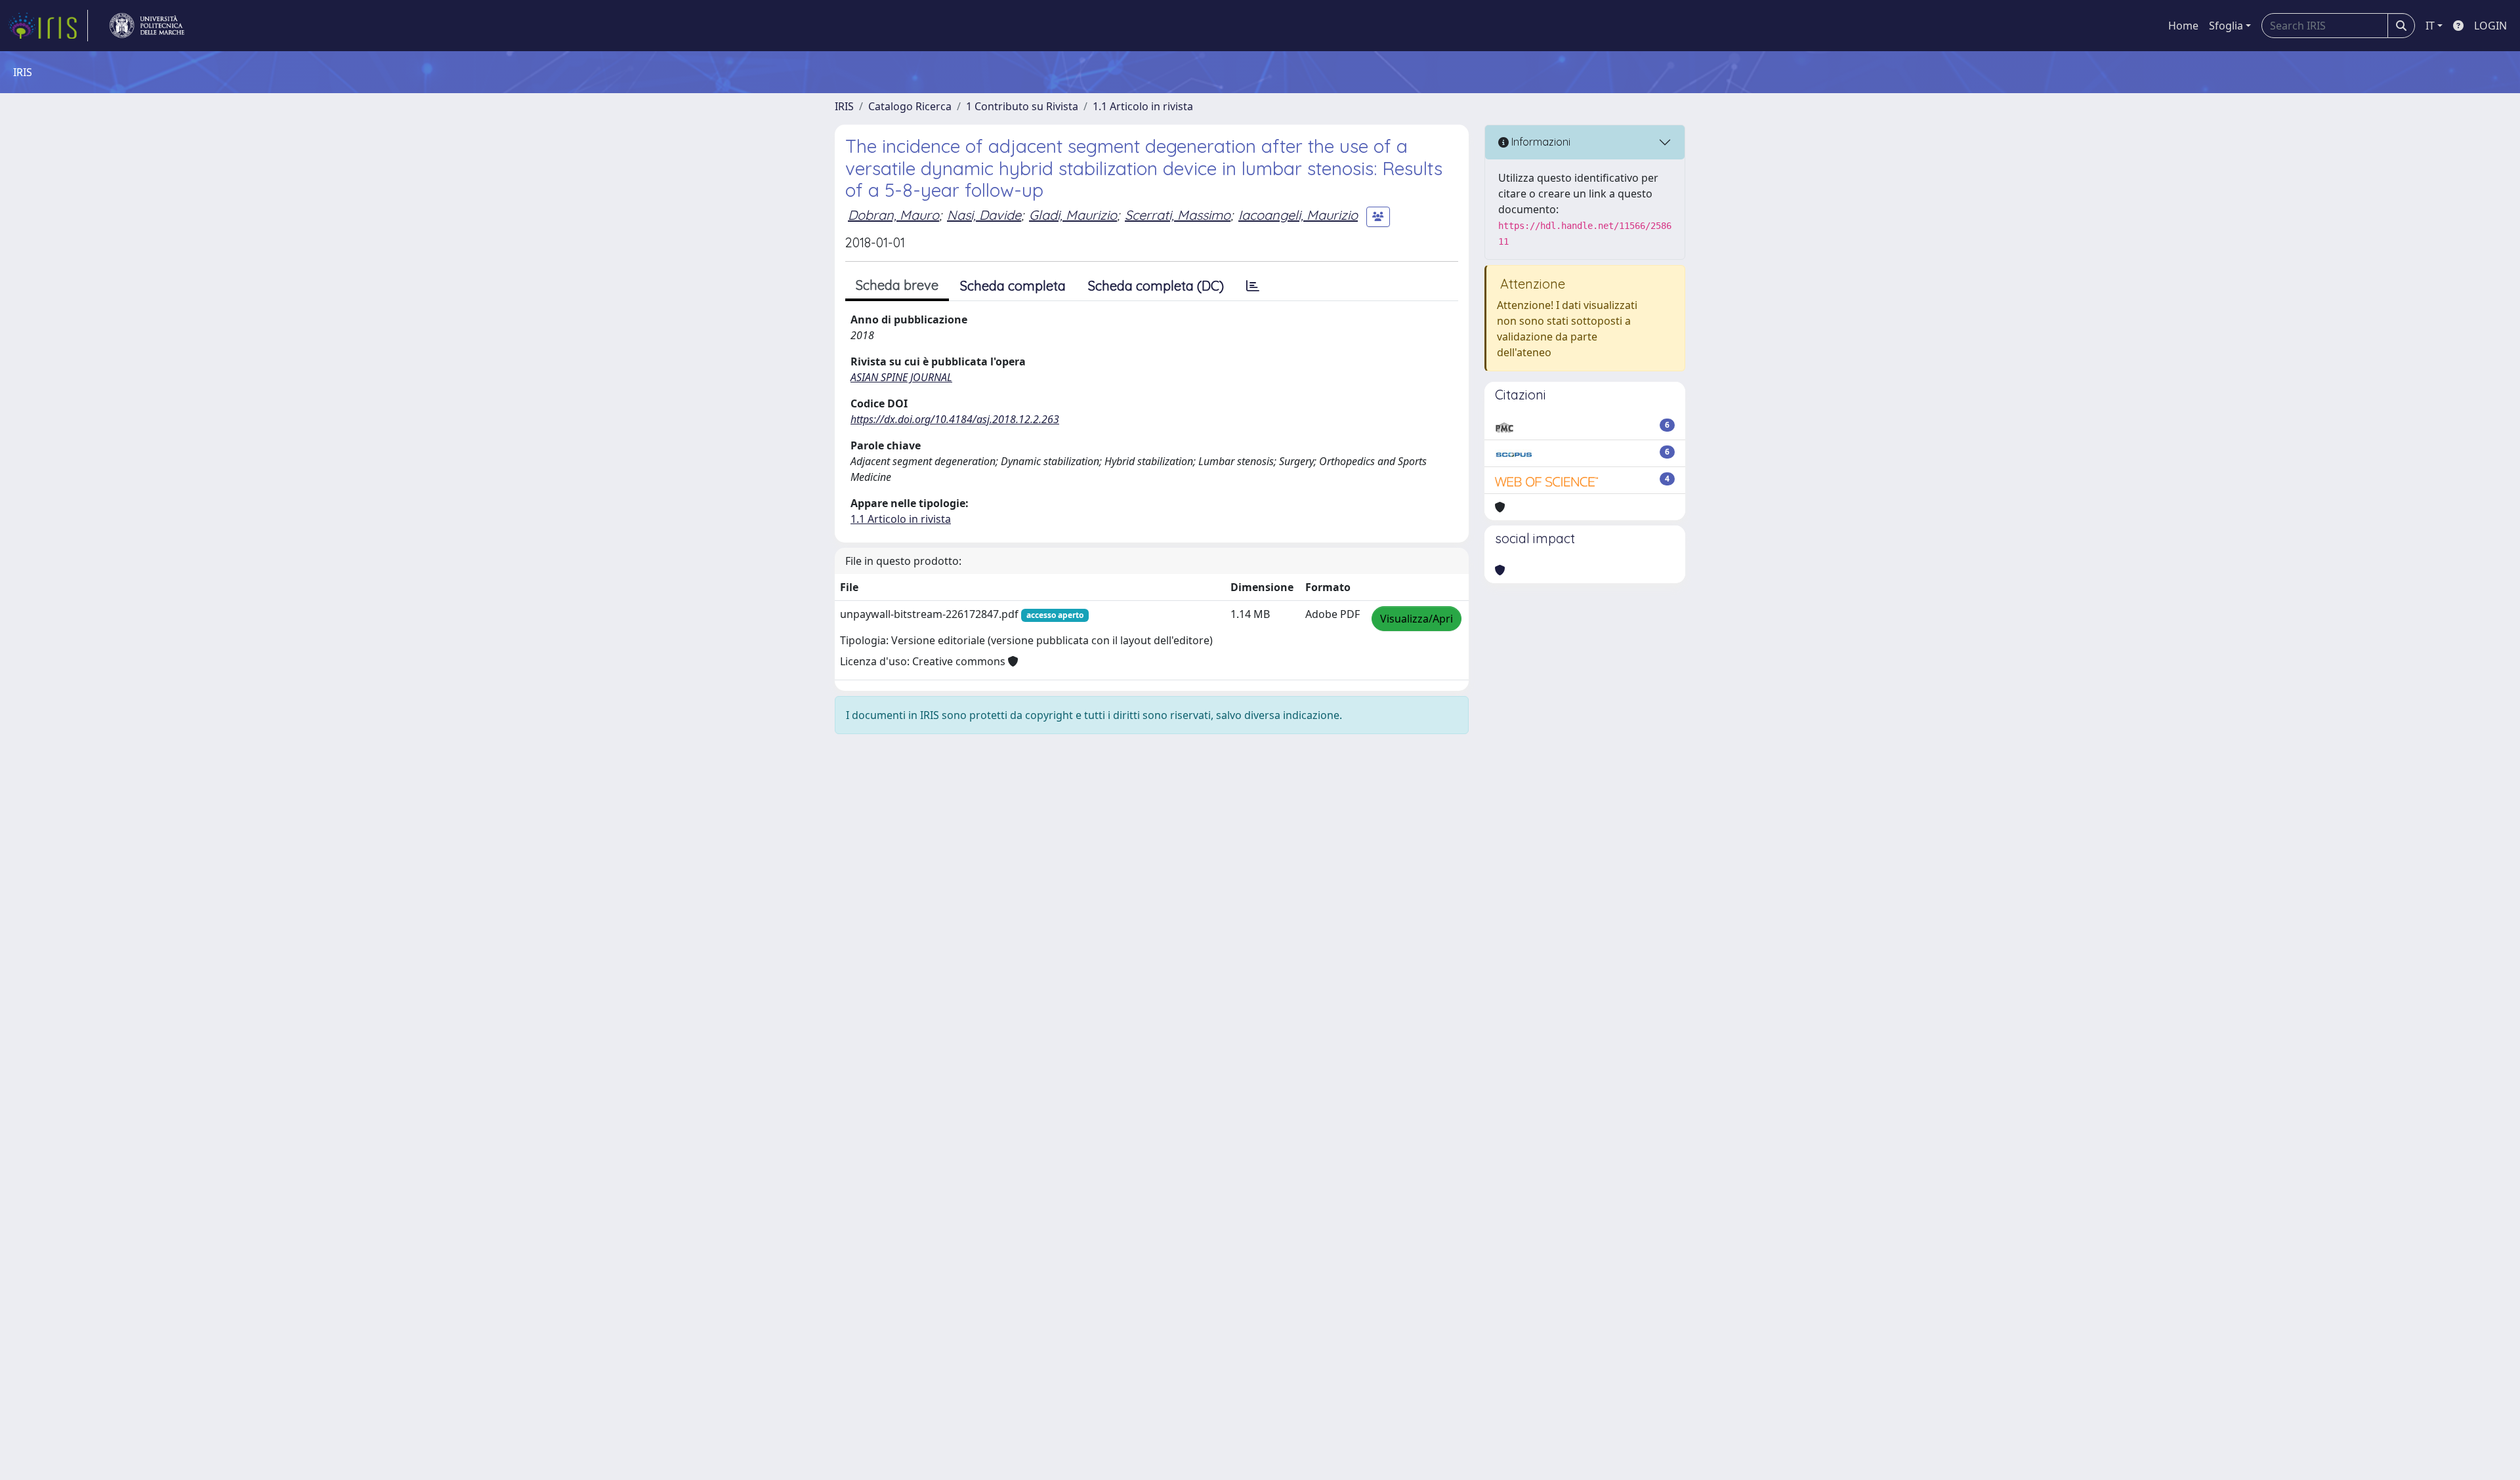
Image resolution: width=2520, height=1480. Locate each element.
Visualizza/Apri (1417, 619)
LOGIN (2490, 26)
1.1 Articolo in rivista (1143, 106)
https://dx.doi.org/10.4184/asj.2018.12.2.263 (955, 419)
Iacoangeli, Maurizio (1298, 215)
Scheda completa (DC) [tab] (1156, 286)
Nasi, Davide (984, 215)
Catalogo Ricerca (910, 106)
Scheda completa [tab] (1013, 286)
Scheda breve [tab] (897, 285)
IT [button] (2430, 26)
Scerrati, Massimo (1178, 215)
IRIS (844, 106)
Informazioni (1540, 142)
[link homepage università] (147, 26)
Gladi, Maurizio (1073, 215)
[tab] (1253, 286)
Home (2183, 26)
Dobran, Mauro (893, 215)
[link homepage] (48, 26)
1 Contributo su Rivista (1022, 106)
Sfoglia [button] (2226, 26)
